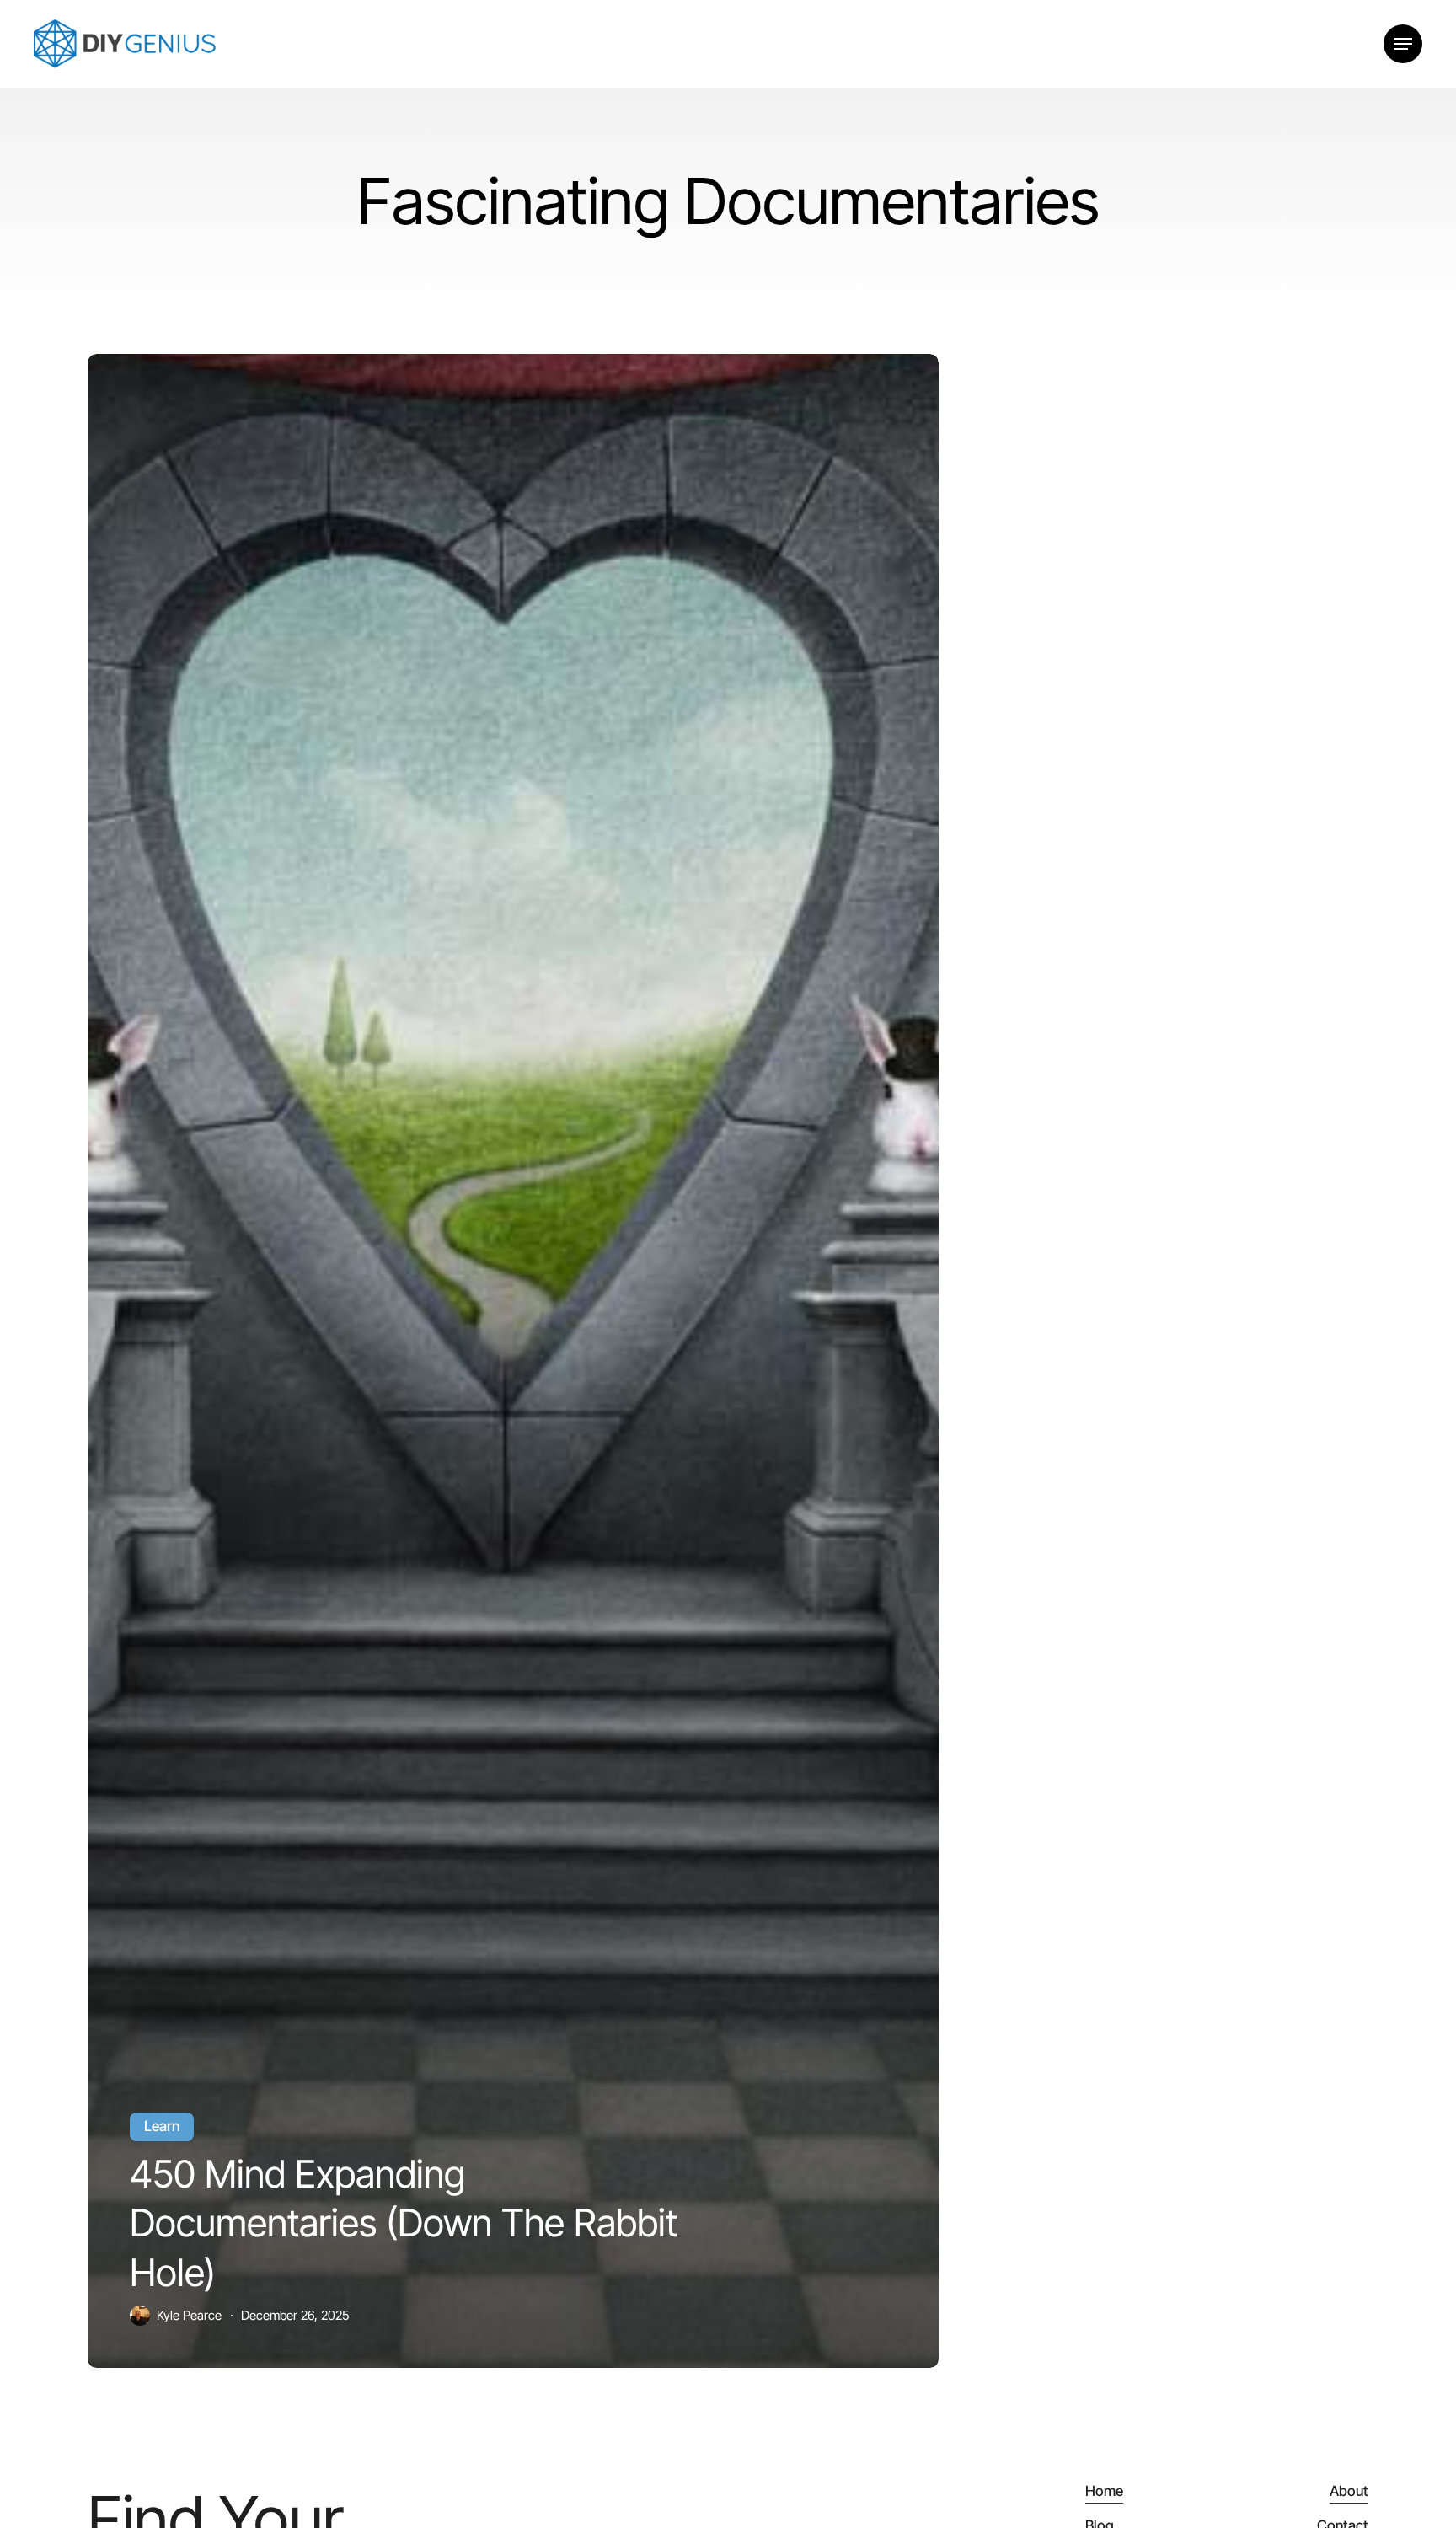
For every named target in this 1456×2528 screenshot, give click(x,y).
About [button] (1349, 2491)
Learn (162, 2126)
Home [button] (1104, 2491)
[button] (1403, 44)
